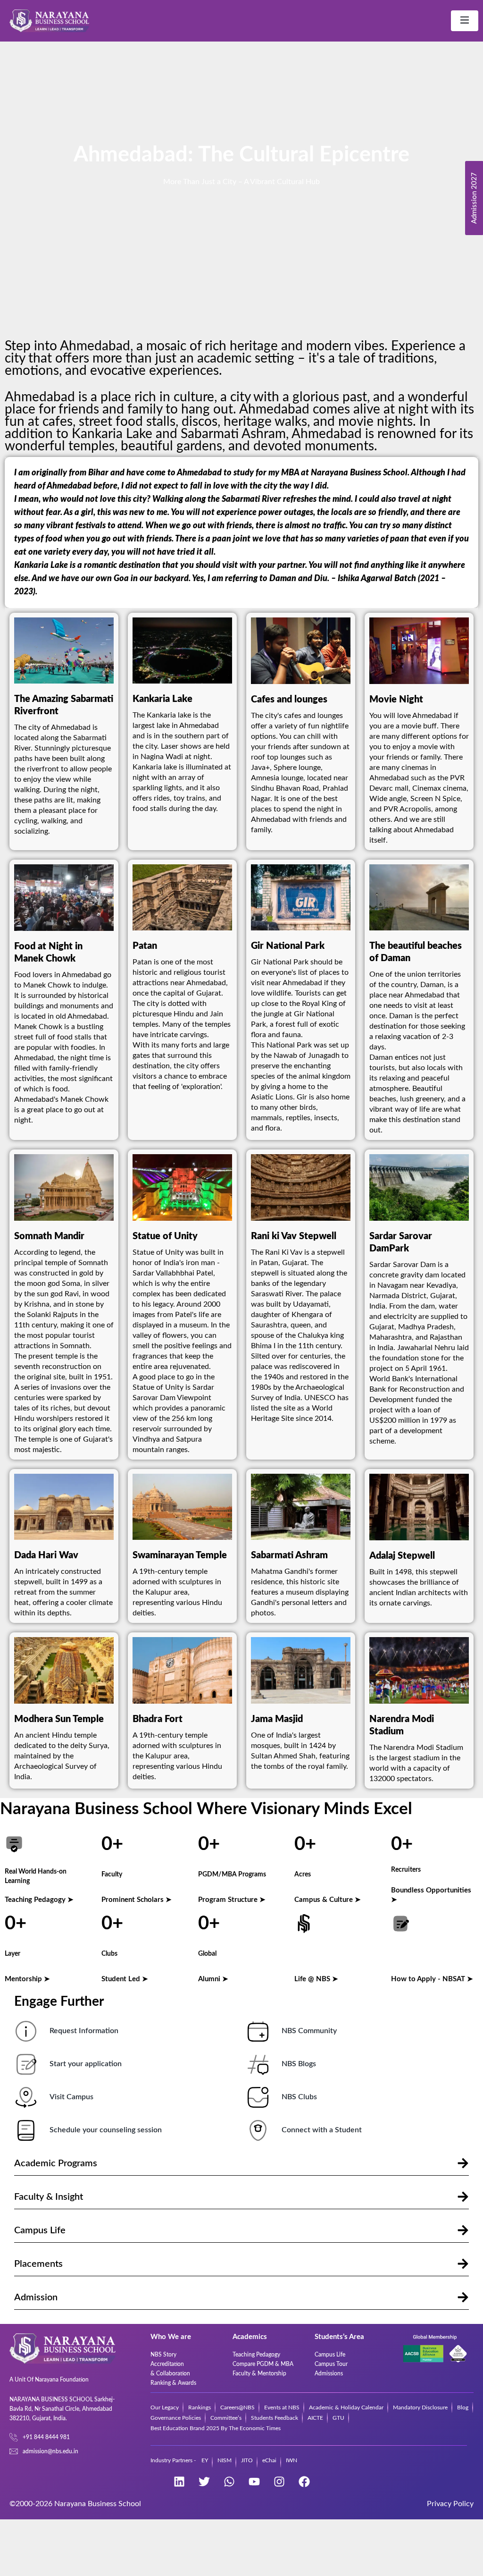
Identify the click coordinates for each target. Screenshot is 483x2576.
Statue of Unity (165, 1236)
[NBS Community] (258, 2031)
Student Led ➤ (125, 1979)
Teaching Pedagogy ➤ (39, 1900)
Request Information (84, 2031)
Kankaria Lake (162, 699)
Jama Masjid (277, 1719)
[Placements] (463, 2264)
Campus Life (40, 2230)
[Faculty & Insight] (463, 2197)
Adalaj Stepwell (402, 1556)
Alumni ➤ (213, 1979)
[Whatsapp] (229, 2482)
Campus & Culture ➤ (328, 1900)
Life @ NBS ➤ (316, 1979)
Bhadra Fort (158, 1719)
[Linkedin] (179, 2482)
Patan (145, 946)
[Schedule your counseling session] (26, 2130)
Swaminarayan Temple (180, 1555)
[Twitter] (204, 2482)
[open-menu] (465, 21)
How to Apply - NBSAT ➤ (432, 1979)
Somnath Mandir (49, 1236)
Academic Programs (56, 2163)
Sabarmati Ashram (289, 1555)
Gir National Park (288, 946)
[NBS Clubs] (258, 2097)
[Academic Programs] (463, 2163)
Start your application (86, 2064)
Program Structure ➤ (232, 1900)
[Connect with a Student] (258, 2130)
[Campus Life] (463, 2230)
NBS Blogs (299, 2064)
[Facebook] (304, 2482)
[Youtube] (254, 2482)
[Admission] (463, 2297)
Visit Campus (71, 2097)
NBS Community (309, 2031)
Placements (38, 2264)
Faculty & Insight (49, 2197)
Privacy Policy (450, 2504)
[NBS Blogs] (258, 2064)
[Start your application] (26, 2064)
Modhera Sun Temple (59, 1719)
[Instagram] (279, 2482)
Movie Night (396, 700)
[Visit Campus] (26, 2097)
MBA (290, 473)
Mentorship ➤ (27, 1979)
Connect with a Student (322, 2130)
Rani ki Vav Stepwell (294, 1236)
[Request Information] (26, 2031)
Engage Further (60, 2002)
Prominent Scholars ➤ (137, 1900)
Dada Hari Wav (46, 1555)
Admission (36, 2297)
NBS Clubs (299, 2097)
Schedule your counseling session (106, 2130)
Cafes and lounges (289, 700)
